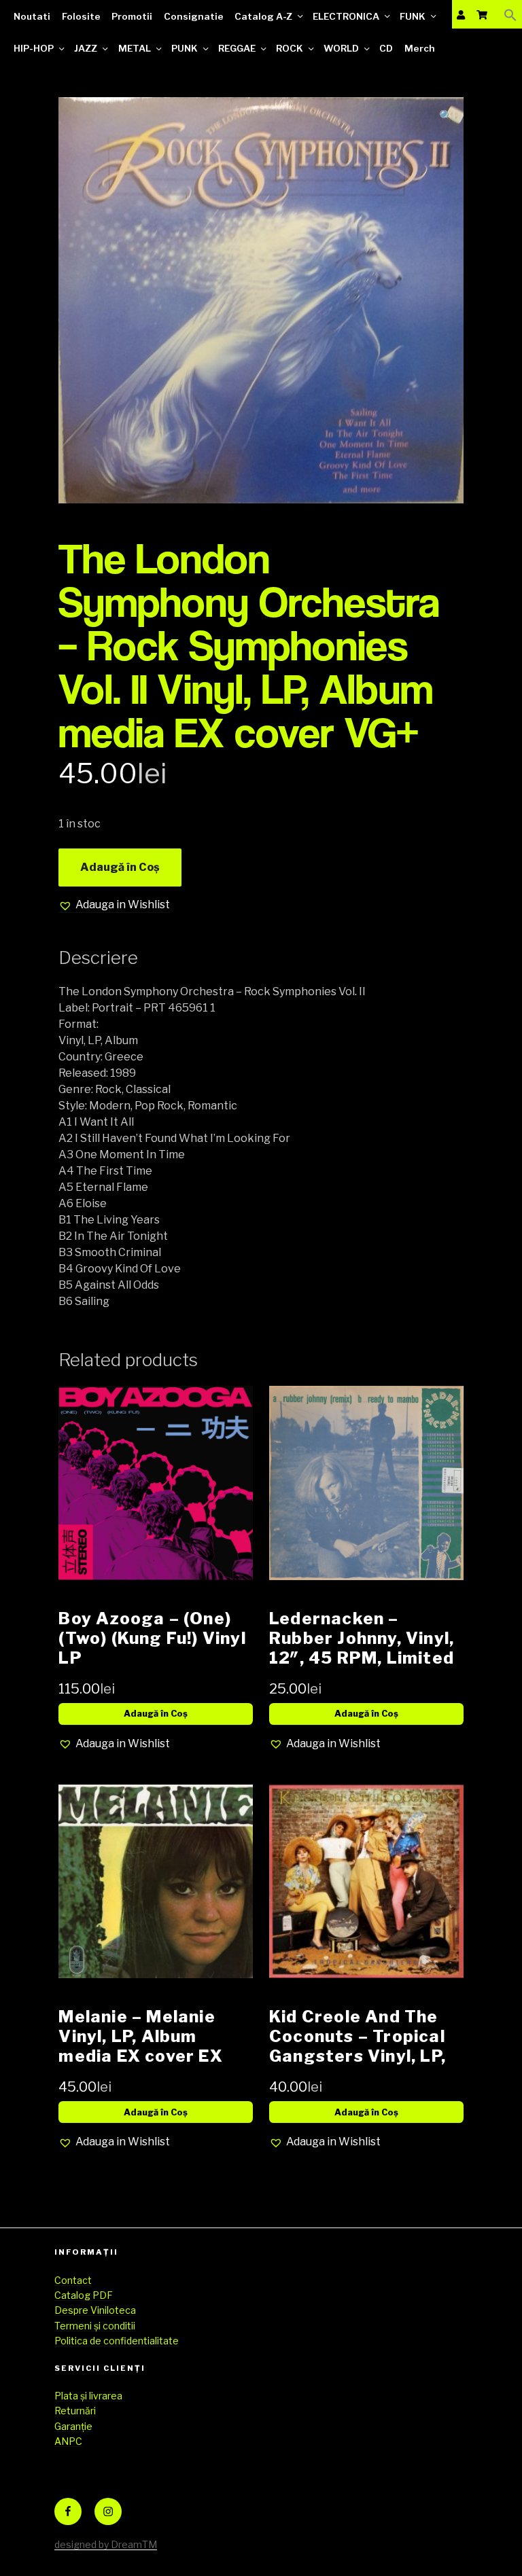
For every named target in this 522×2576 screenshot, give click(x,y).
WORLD (341, 48)
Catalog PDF (84, 2295)
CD (386, 48)
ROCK (290, 48)
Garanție (73, 2426)
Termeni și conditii (95, 2326)
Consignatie (194, 16)
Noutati (32, 16)
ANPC (68, 2441)
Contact (73, 2280)
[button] (510, 15)
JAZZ (86, 48)
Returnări (75, 2411)
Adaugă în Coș (120, 867)
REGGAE (237, 48)
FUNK (413, 16)
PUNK (185, 48)
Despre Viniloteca (95, 2310)
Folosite (81, 16)
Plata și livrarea (88, 2396)
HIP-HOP (34, 48)
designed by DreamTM (106, 2544)
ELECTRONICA (346, 16)
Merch (420, 48)
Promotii (132, 16)
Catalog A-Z (263, 16)
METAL (135, 48)
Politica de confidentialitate (117, 2341)
